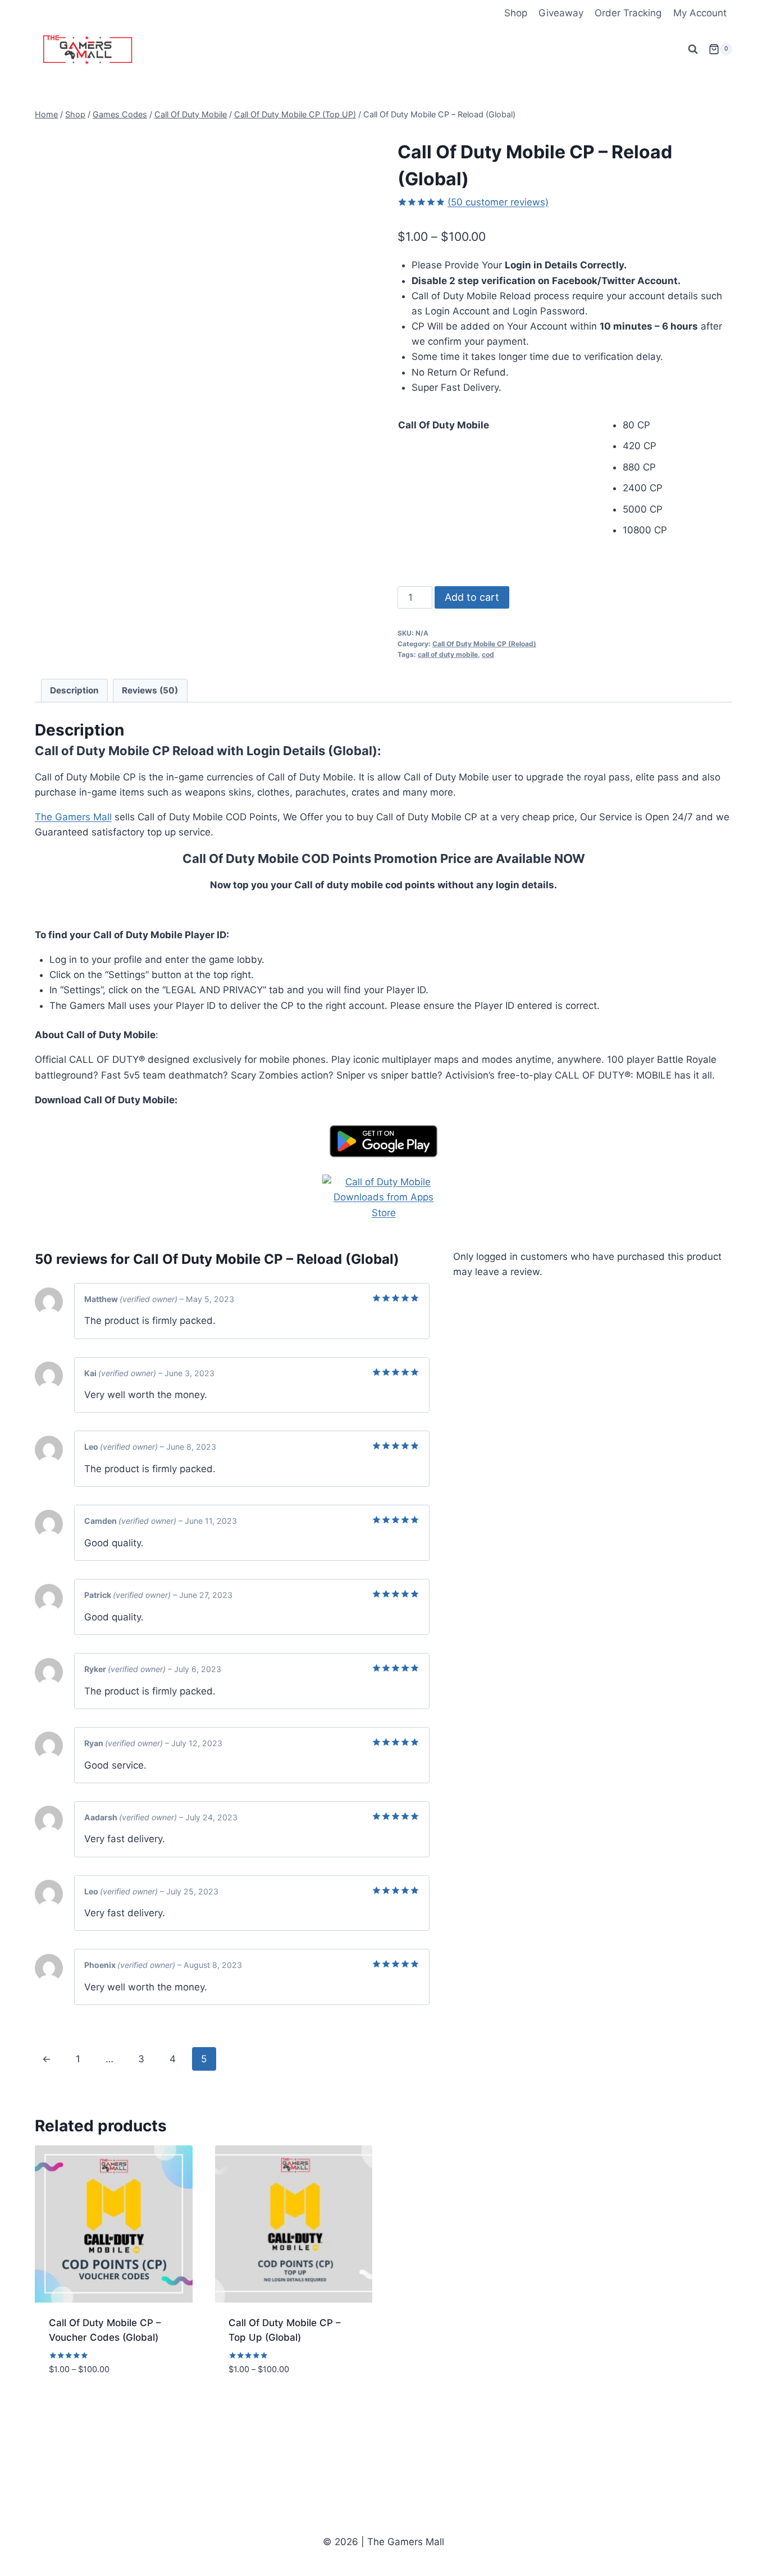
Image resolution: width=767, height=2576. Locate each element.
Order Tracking (628, 13)
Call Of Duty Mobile (444, 425)
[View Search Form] (693, 49)
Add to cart (472, 597)
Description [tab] (74, 690)
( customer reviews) (498, 202)
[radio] (677, 425)
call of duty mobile (448, 654)
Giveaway (561, 13)
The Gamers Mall (73, 817)
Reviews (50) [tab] (150, 690)
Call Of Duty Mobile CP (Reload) (484, 644)
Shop (516, 13)
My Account (700, 13)
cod (488, 654)
